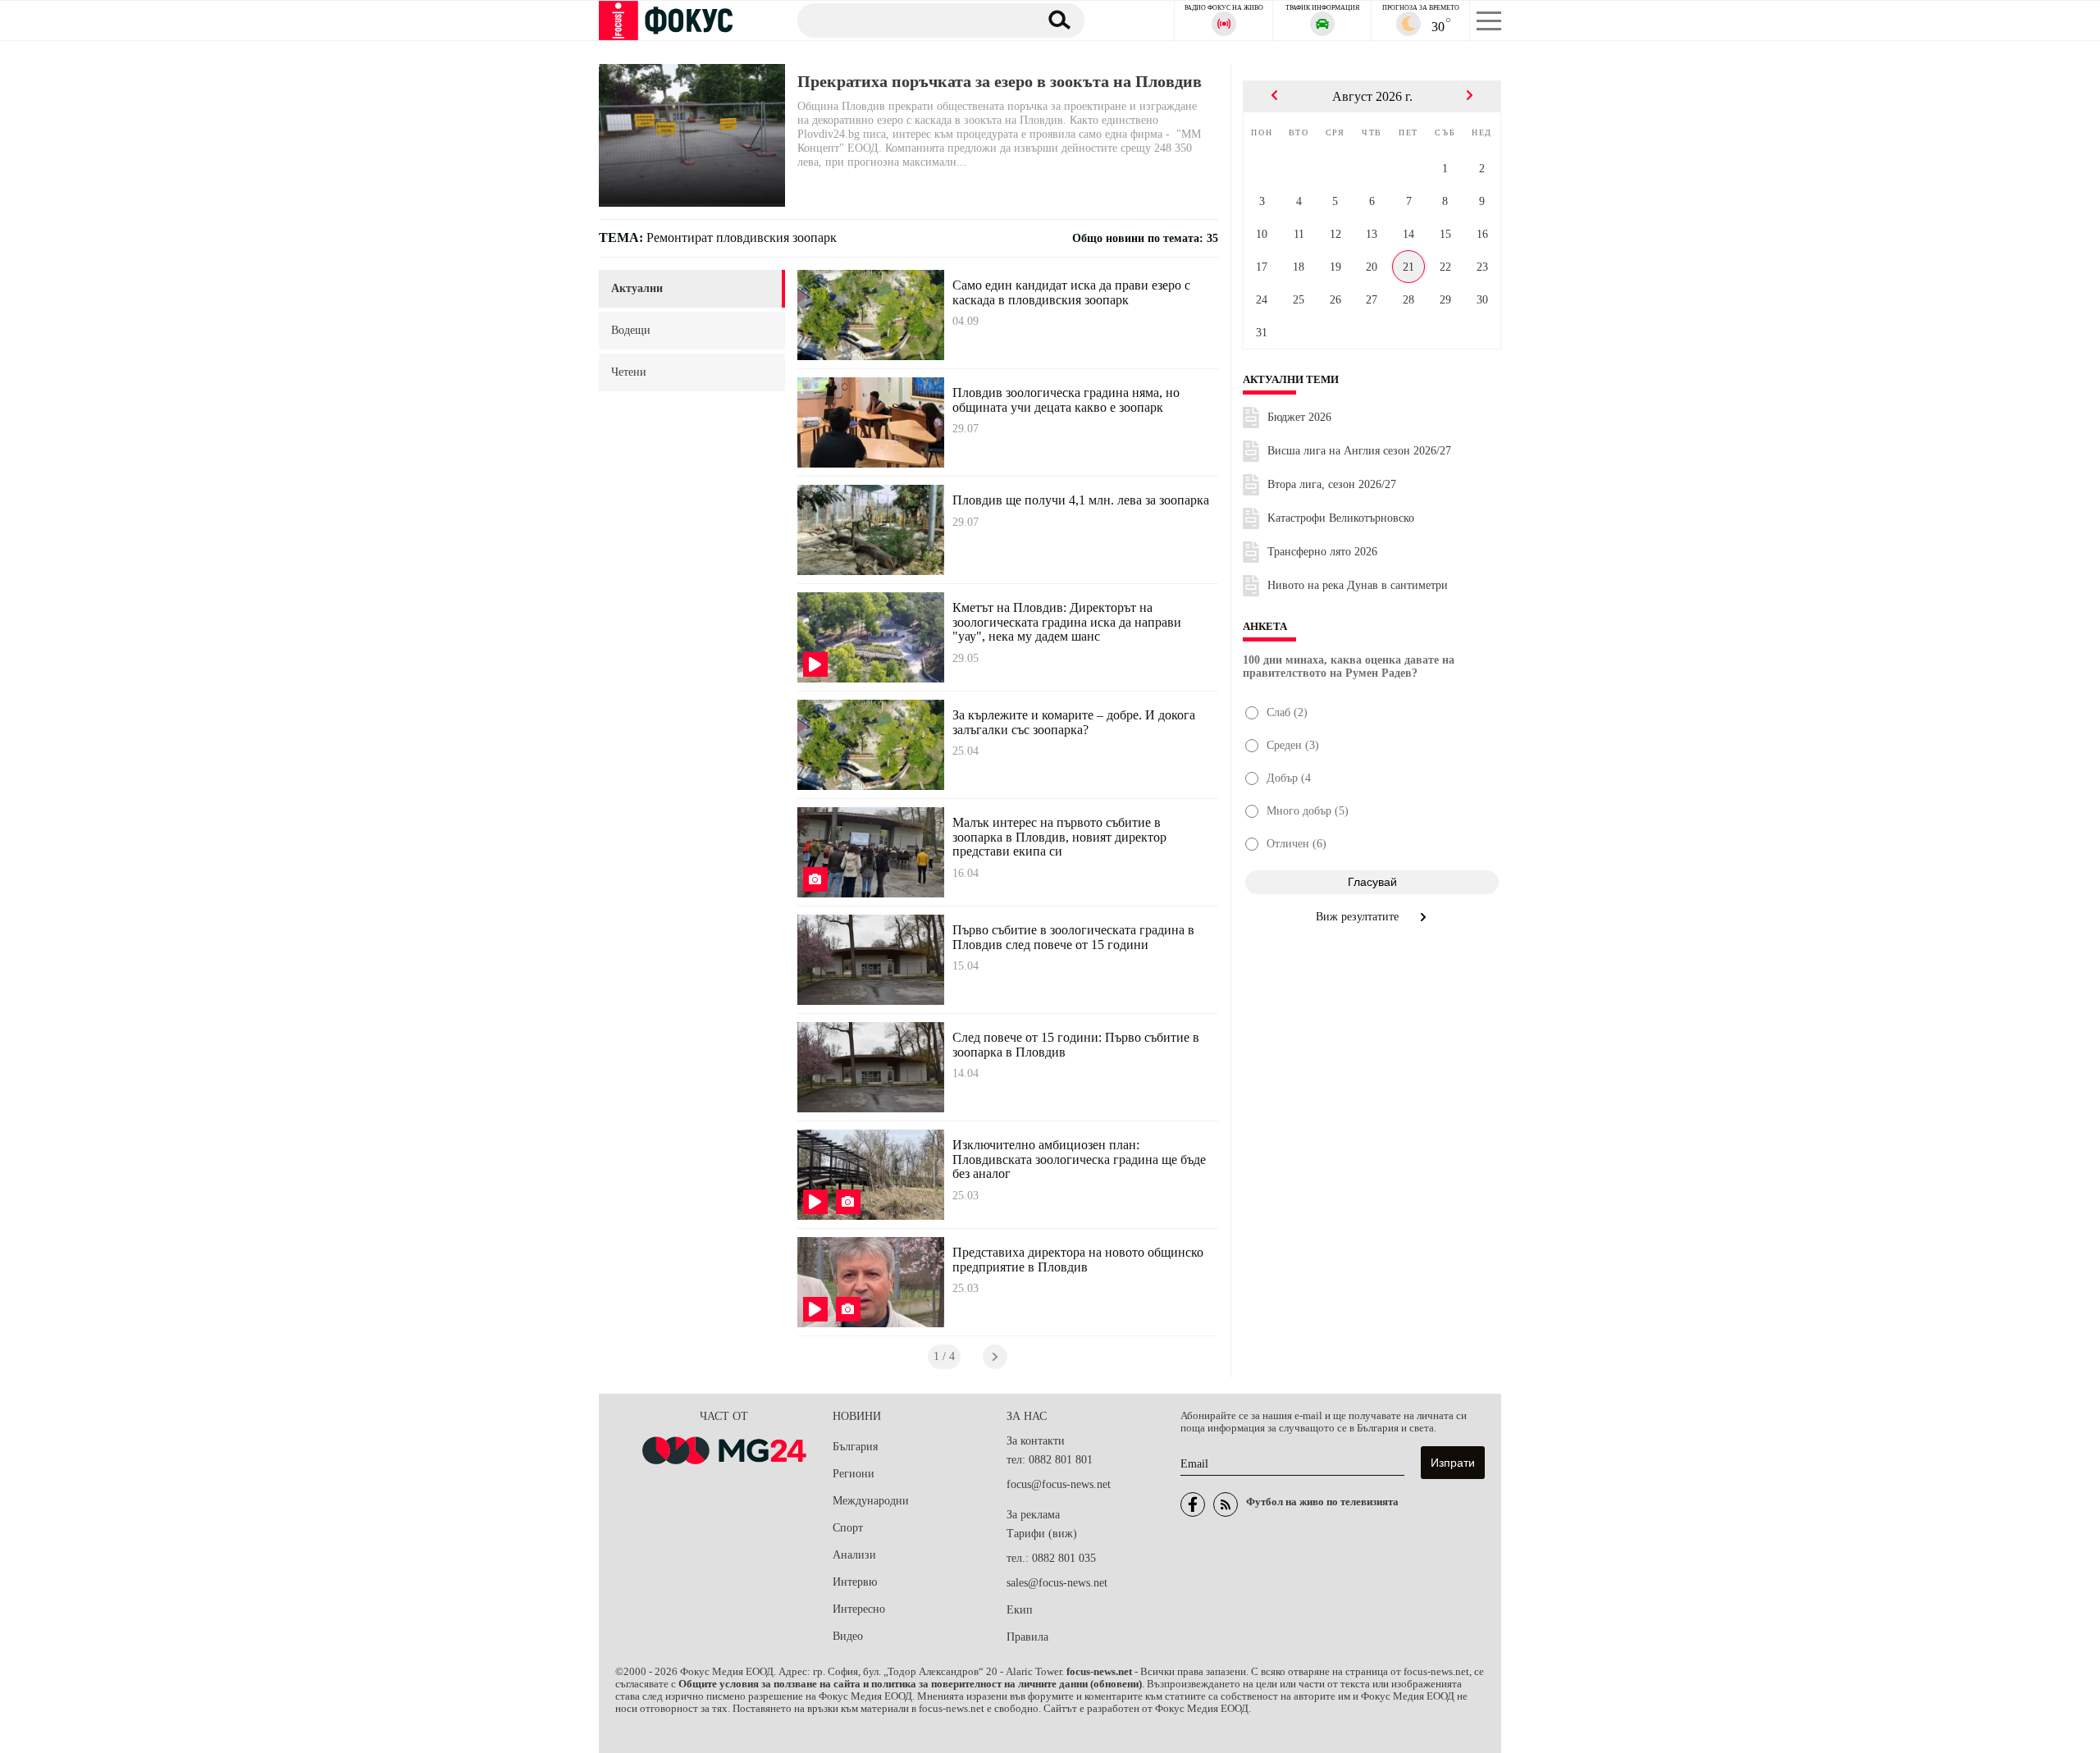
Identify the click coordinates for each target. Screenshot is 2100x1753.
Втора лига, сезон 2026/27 (1332, 484)
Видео (848, 1636)
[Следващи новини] (995, 1357)
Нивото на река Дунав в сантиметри (1358, 585)
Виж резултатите (1359, 917)
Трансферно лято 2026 (1322, 552)
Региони (854, 1474)
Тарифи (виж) (1042, 1534)
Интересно (859, 1609)
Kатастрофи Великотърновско (1341, 518)
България (855, 1447)
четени (629, 372)
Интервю (855, 1582)
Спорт (848, 1528)
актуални (637, 288)
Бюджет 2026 (1299, 417)
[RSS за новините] (1226, 1504)
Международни (871, 1501)
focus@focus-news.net (1059, 1484)
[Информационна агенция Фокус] (1193, 1504)
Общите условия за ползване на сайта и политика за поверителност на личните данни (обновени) (910, 1684)
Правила (1027, 1637)
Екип (1020, 1610)
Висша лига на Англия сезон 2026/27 (1359, 451)
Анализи (854, 1555)
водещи (631, 330)
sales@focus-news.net (1057, 1583)
